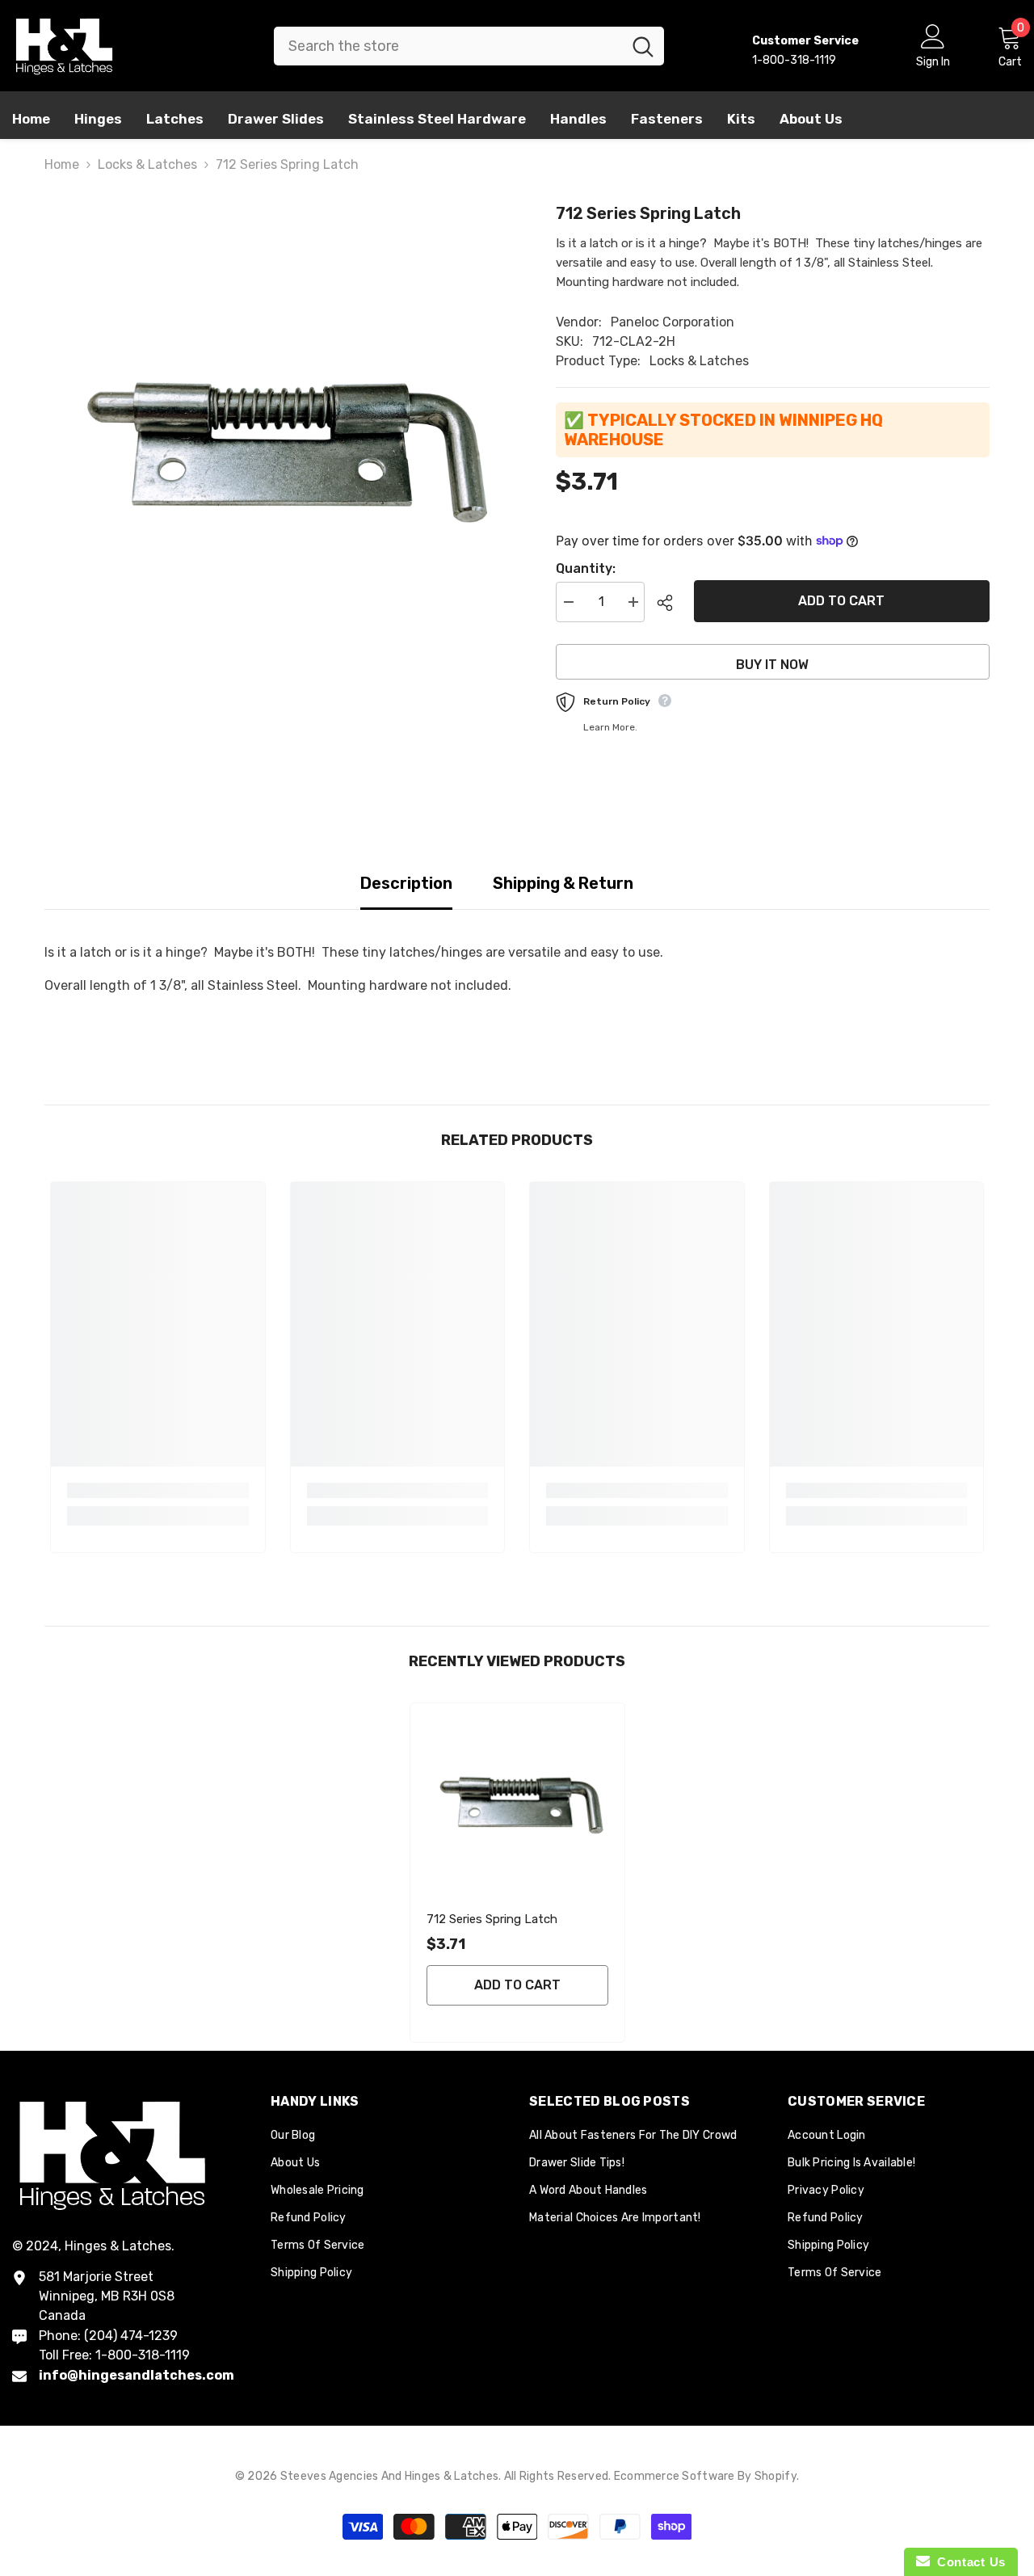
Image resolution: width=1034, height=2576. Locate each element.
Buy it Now (772, 665)
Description (406, 883)
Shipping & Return (563, 883)
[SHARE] (669, 603)
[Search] (469, 46)
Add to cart (842, 601)
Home (62, 164)
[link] (158, 1490)
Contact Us (968, 2562)
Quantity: (586, 568)
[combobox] (448, 46)
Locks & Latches (147, 164)
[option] (276, 438)
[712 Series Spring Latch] (517, 1800)
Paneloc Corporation (673, 322)
